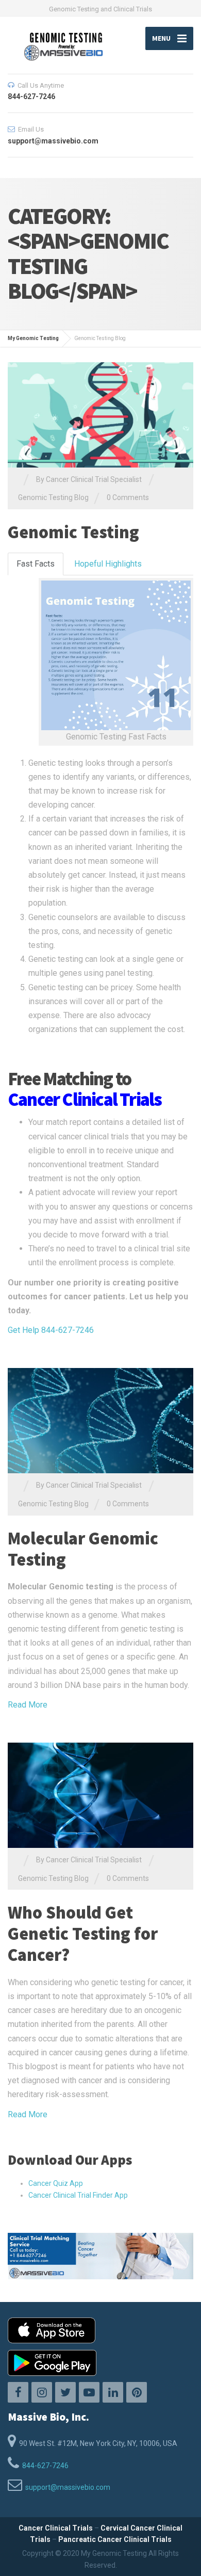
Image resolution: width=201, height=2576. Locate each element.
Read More (28, 1705)
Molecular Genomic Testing (83, 1549)
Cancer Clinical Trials (56, 2528)
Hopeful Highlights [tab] (108, 564)
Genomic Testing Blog (53, 497)
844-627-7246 (45, 2466)
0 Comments (128, 497)
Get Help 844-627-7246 (51, 1330)
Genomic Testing (73, 532)
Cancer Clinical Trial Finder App (78, 2195)
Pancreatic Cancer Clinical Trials (115, 2539)
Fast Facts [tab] (36, 564)
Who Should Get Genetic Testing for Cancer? (83, 1934)
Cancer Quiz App (56, 2183)
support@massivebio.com (68, 2487)
